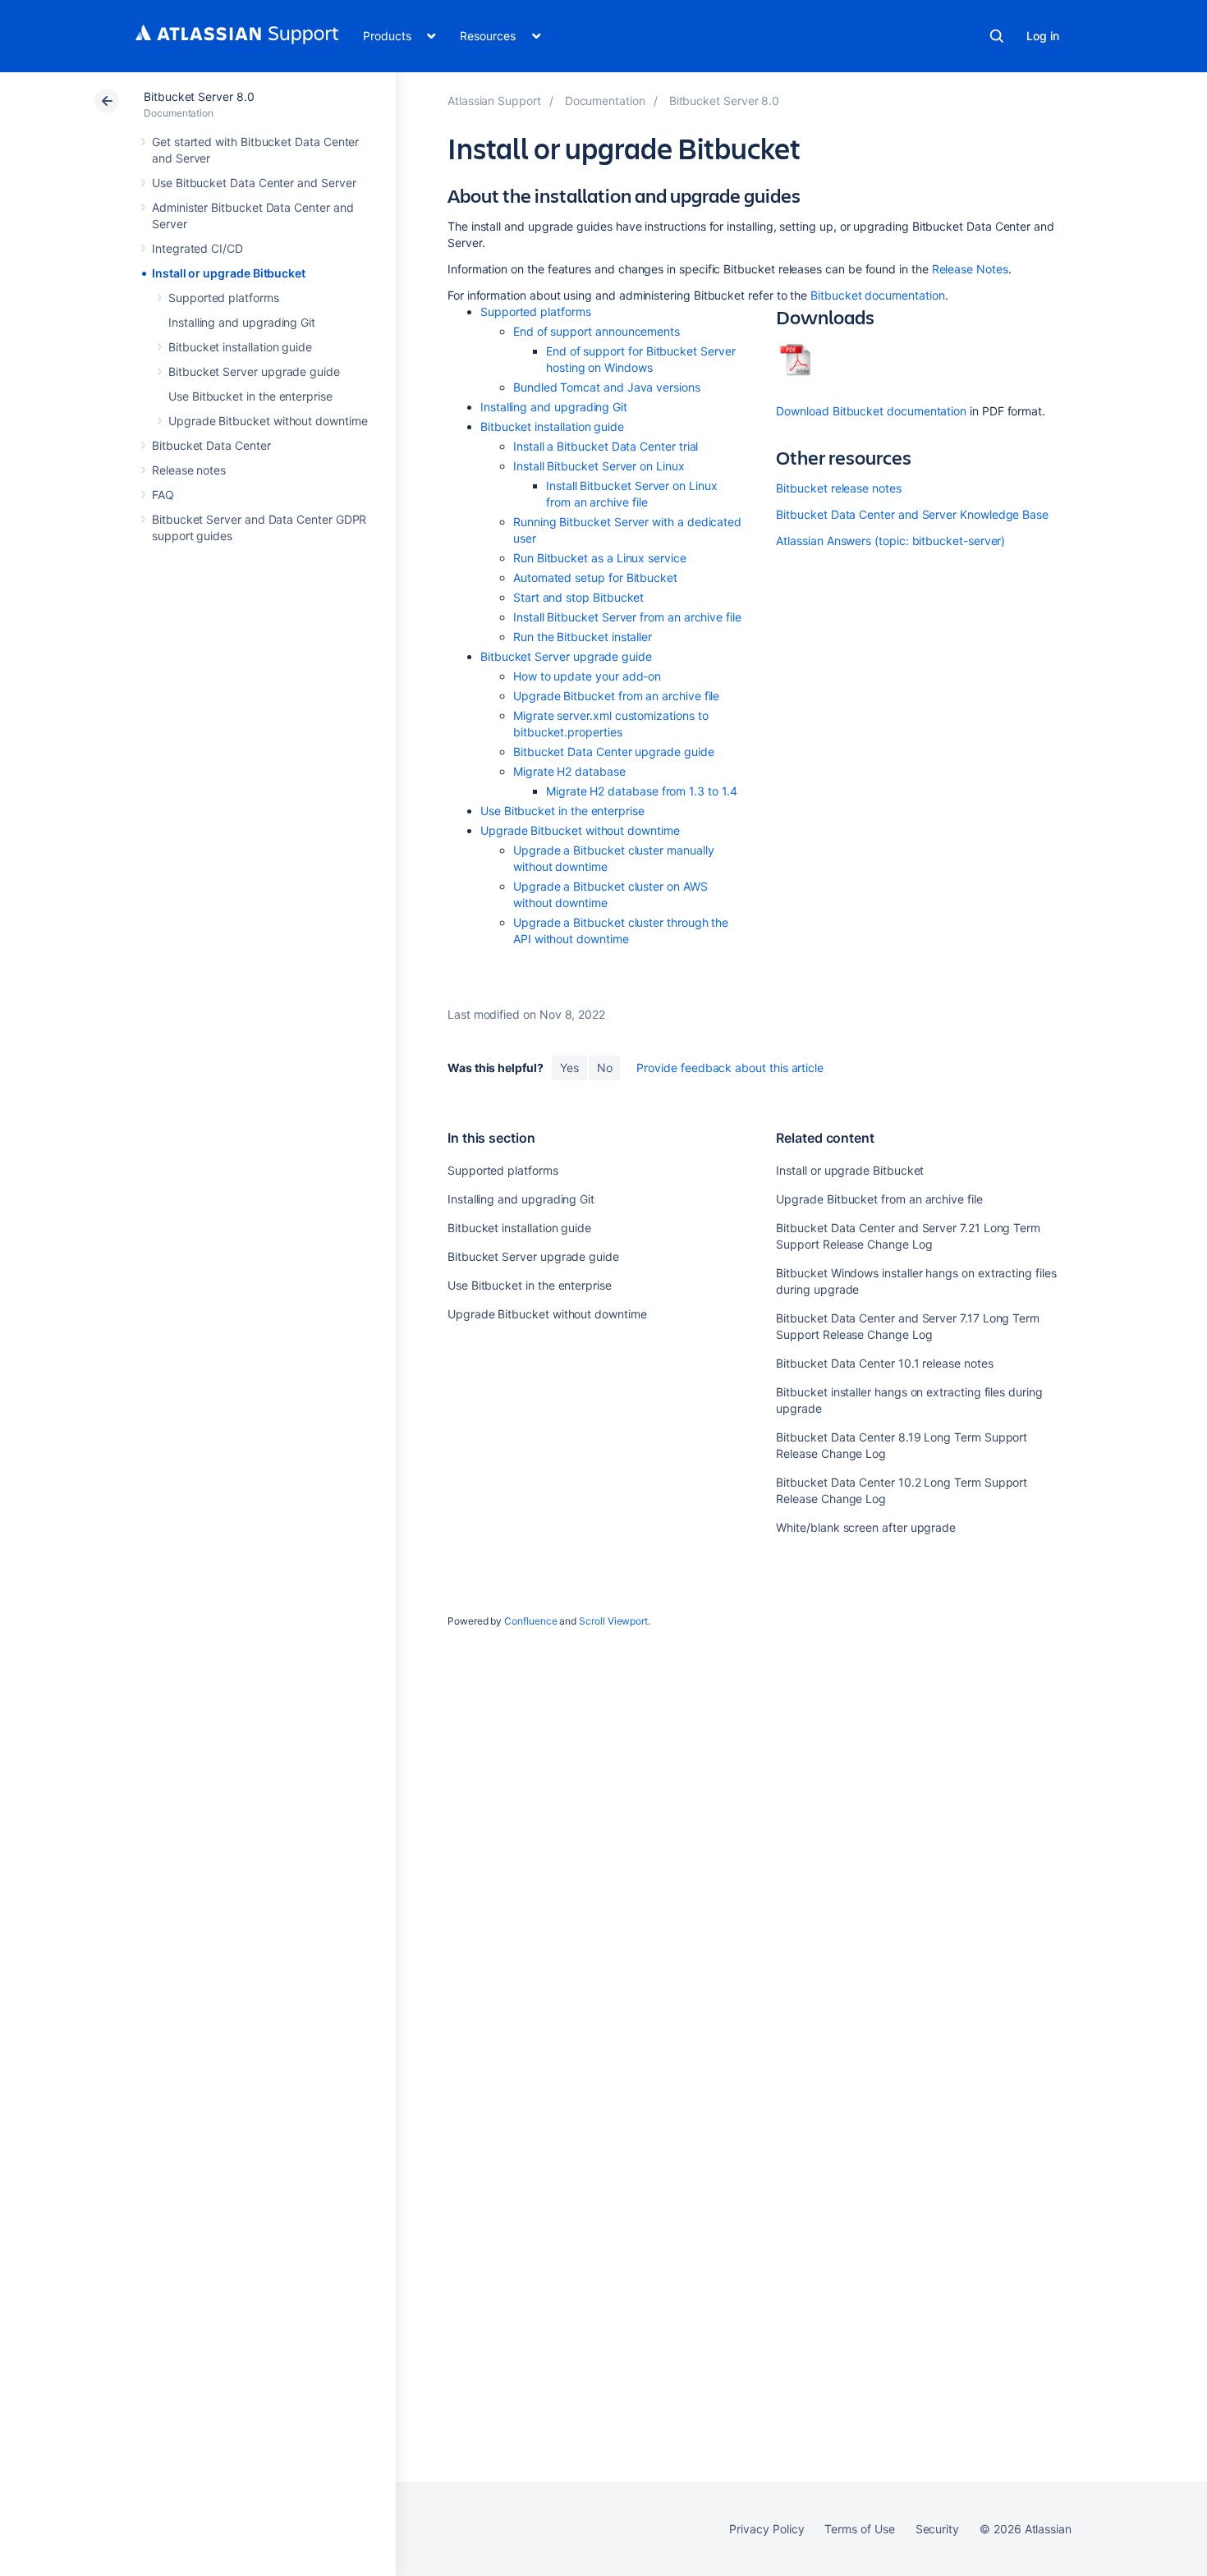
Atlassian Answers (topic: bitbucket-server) (890, 541)
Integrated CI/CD (197, 248)
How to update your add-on (587, 676)
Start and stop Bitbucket (578, 597)
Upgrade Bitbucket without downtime (268, 421)
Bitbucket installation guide (240, 347)
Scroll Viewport (613, 1621)
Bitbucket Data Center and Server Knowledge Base (912, 514)
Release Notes (968, 269)
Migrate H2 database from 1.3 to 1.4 (642, 791)
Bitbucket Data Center (211, 445)
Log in (1043, 36)
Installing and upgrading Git (242, 322)
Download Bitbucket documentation (871, 411)
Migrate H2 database (569, 771)
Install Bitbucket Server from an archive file (627, 617)
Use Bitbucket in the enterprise (250, 396)
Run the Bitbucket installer (583, 637)
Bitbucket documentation (877, 295)
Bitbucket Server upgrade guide (254, 371)
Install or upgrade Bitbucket (229, 273)
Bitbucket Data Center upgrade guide (614, 752)
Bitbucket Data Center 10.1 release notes (884, 1363)
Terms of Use (859, 2529)
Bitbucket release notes (838, 488)
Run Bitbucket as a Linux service (600, 558)
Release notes (189, 470)
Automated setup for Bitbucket (595, 578)
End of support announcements (597, 331)
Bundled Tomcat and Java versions (607, 387)
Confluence (530, 1621)
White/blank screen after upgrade (866, 1527)
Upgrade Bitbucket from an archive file (616, 696)
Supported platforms (224, 298)
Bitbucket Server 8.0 (199, 96)
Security (937, 2529)
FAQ (163, 495)
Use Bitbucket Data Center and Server (254, 183)
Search (997, 36)
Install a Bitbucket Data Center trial (606, 446)
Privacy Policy (766, 2529)
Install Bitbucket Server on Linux (599, 466)
